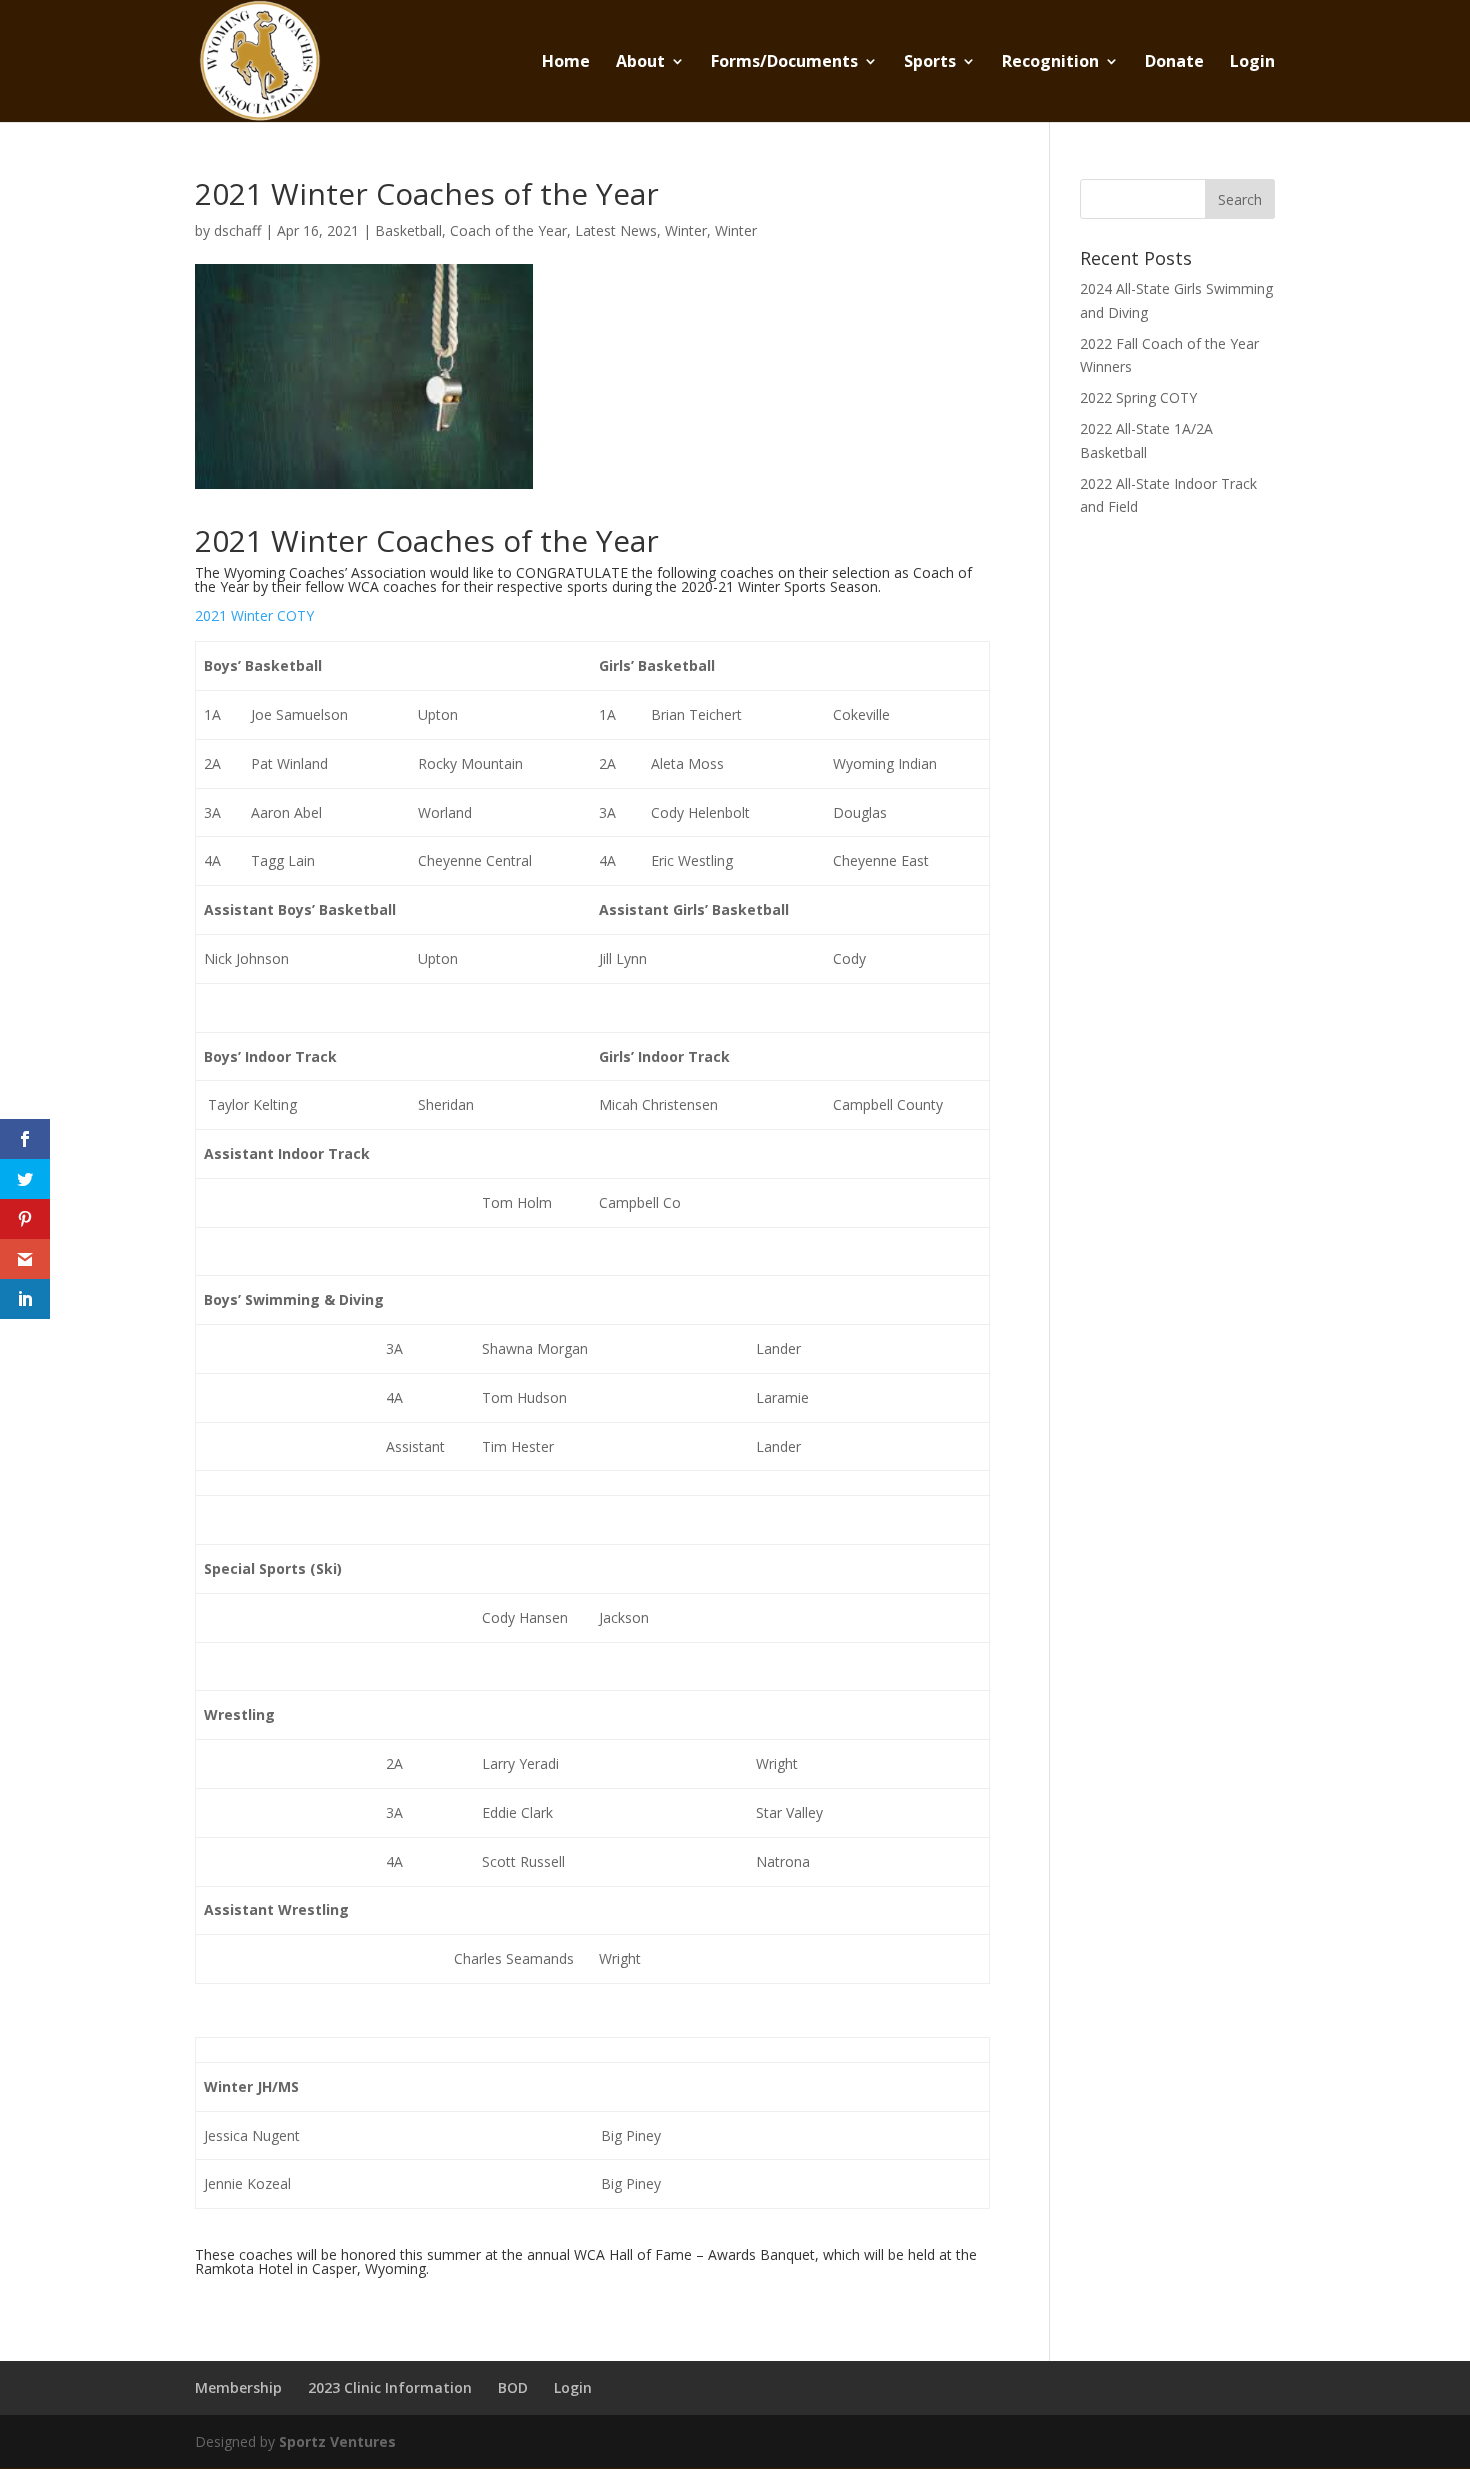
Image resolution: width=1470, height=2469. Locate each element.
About (640, 63)
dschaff (237, 230)
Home (566, 63)
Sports (930, 63)
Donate (1174, 63)
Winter (686, 230)
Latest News (616, 230)
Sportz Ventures (337, 2441)
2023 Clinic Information (390, 2387)
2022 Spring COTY (1138, 397)
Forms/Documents (784, 63)
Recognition (1050, 63)
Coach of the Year (508, 230)
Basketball (408, 230)
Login (1252, 63)
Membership (238, 2387)
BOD (513, 2387)
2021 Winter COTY (254, 615)
